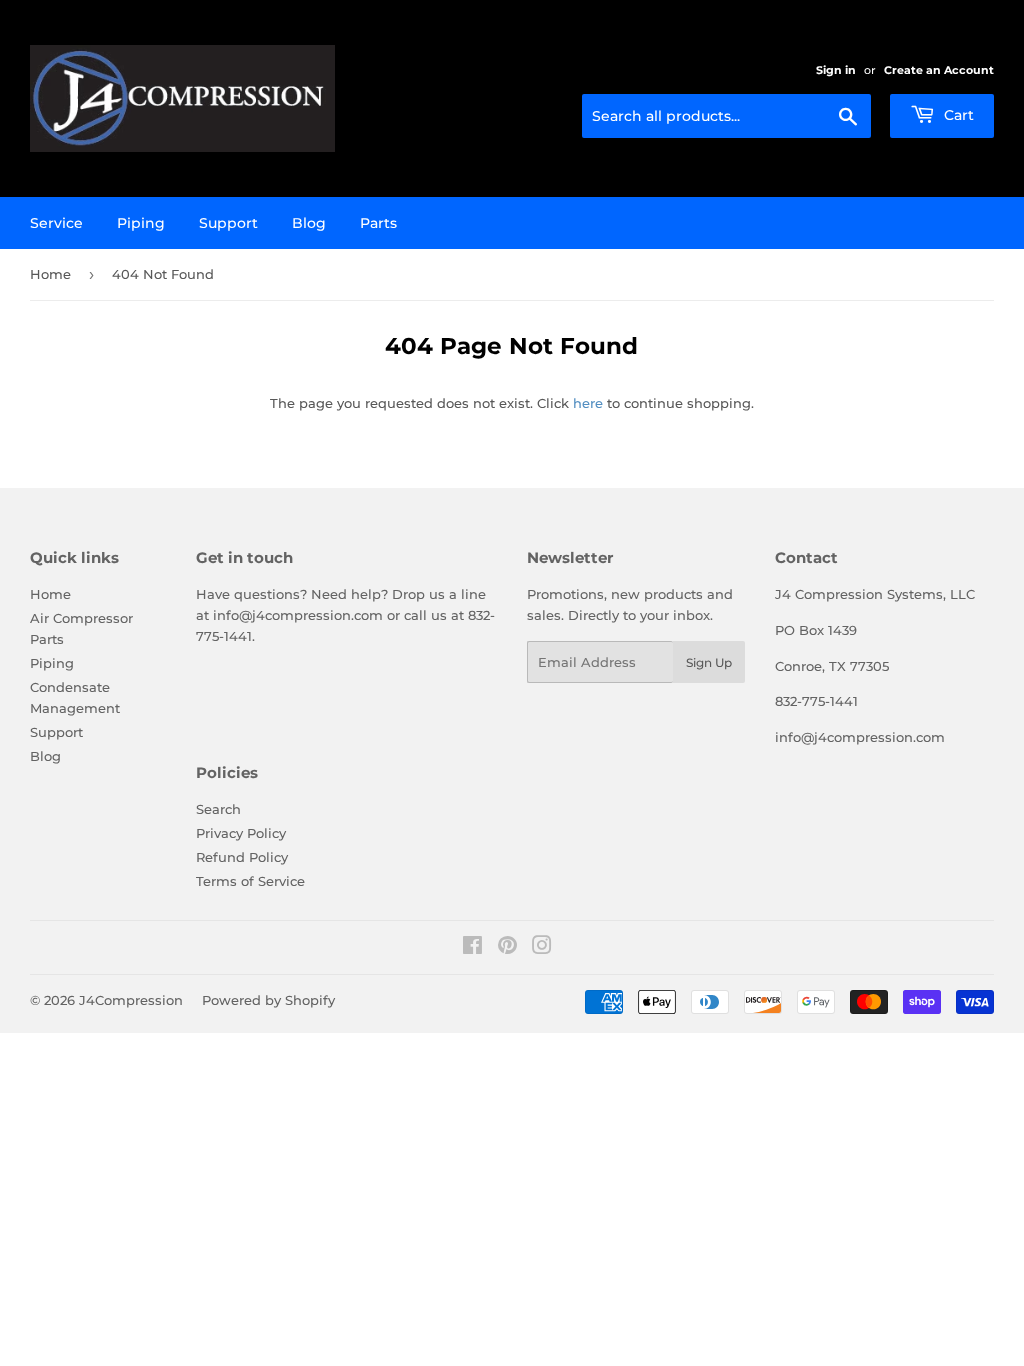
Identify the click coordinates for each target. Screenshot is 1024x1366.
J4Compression (131, 1000)
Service (56, 223)
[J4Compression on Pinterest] (507, 948)
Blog (309, 223)
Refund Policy (242, 857)
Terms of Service (250, 881)
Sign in (836, 70)
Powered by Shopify (268, 1000)
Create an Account (939, 70)
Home (50, 274)
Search (218, 809)
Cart (957, 115)
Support (228, 223)
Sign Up (709, 662)
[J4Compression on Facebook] (472, 948)
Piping (141, 223)
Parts (378, 223)
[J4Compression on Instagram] (542, 948)
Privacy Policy (241, 833)
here (588, 403)
